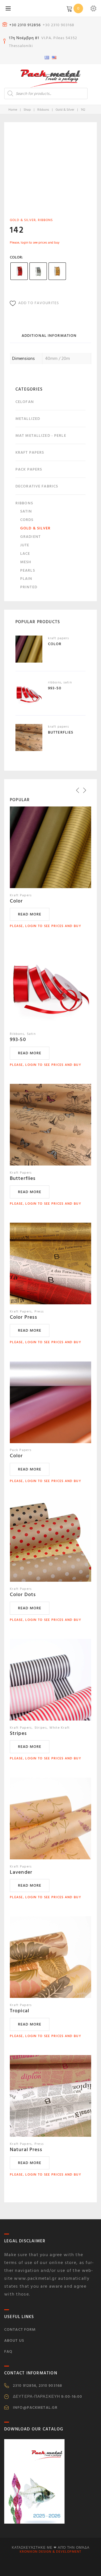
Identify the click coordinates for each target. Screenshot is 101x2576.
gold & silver (65, 110)
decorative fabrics (37, 486)
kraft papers (30, 452)
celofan (25, 402)
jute (25, 545)
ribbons (43, 110)
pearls (28, 570)
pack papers (29, 469)
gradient (30, 537)
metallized (28, 419)
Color (16, 257)
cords (27, 520)
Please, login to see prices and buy (35, 243)
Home (13, 110)
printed (29, 587)
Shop (27, 110)
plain (26, 579)
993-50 (18, 1039)
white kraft (59, 1728)
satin (26, 511)
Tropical (19, 2011)
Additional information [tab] (49, 336)
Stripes (18, 1733)
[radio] (19, 271)
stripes (41, 1728)
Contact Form (20, 2329)
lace (25, 553)
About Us (14, 2340)
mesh (26, 562)
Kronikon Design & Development (50, 2552)
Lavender (21, 1872)
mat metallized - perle (41, 435)
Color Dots (23, 1595)
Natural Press (26, 2150)
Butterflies (23, 1178)
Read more (30, 914)
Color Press (24, 1317)
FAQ (8, 2351)
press (39, 1312)
